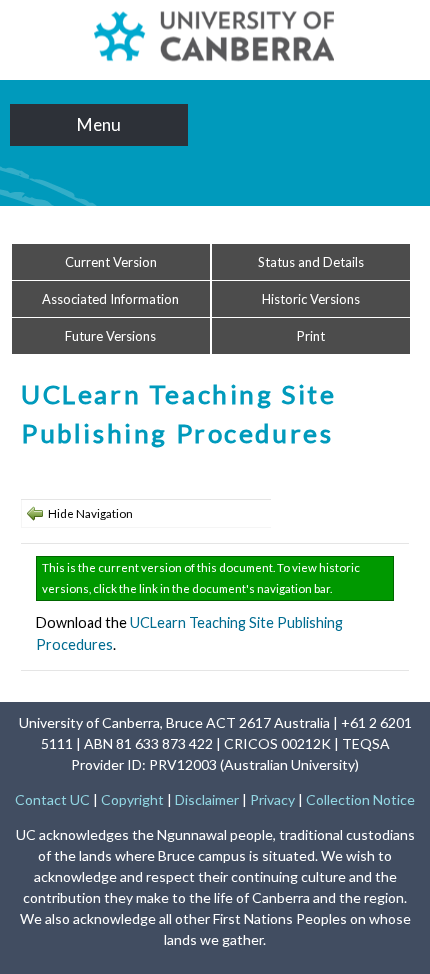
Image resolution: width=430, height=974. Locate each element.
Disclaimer (207, 799)
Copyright (132, 799)
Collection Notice (360, 799)
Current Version (111, 262)
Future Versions (110, 336)
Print (311, 336)
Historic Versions (311, 299)
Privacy (272, 799)
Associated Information (110, 299)
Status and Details (311, 262)
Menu (99, 124)
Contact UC (52, 799)
